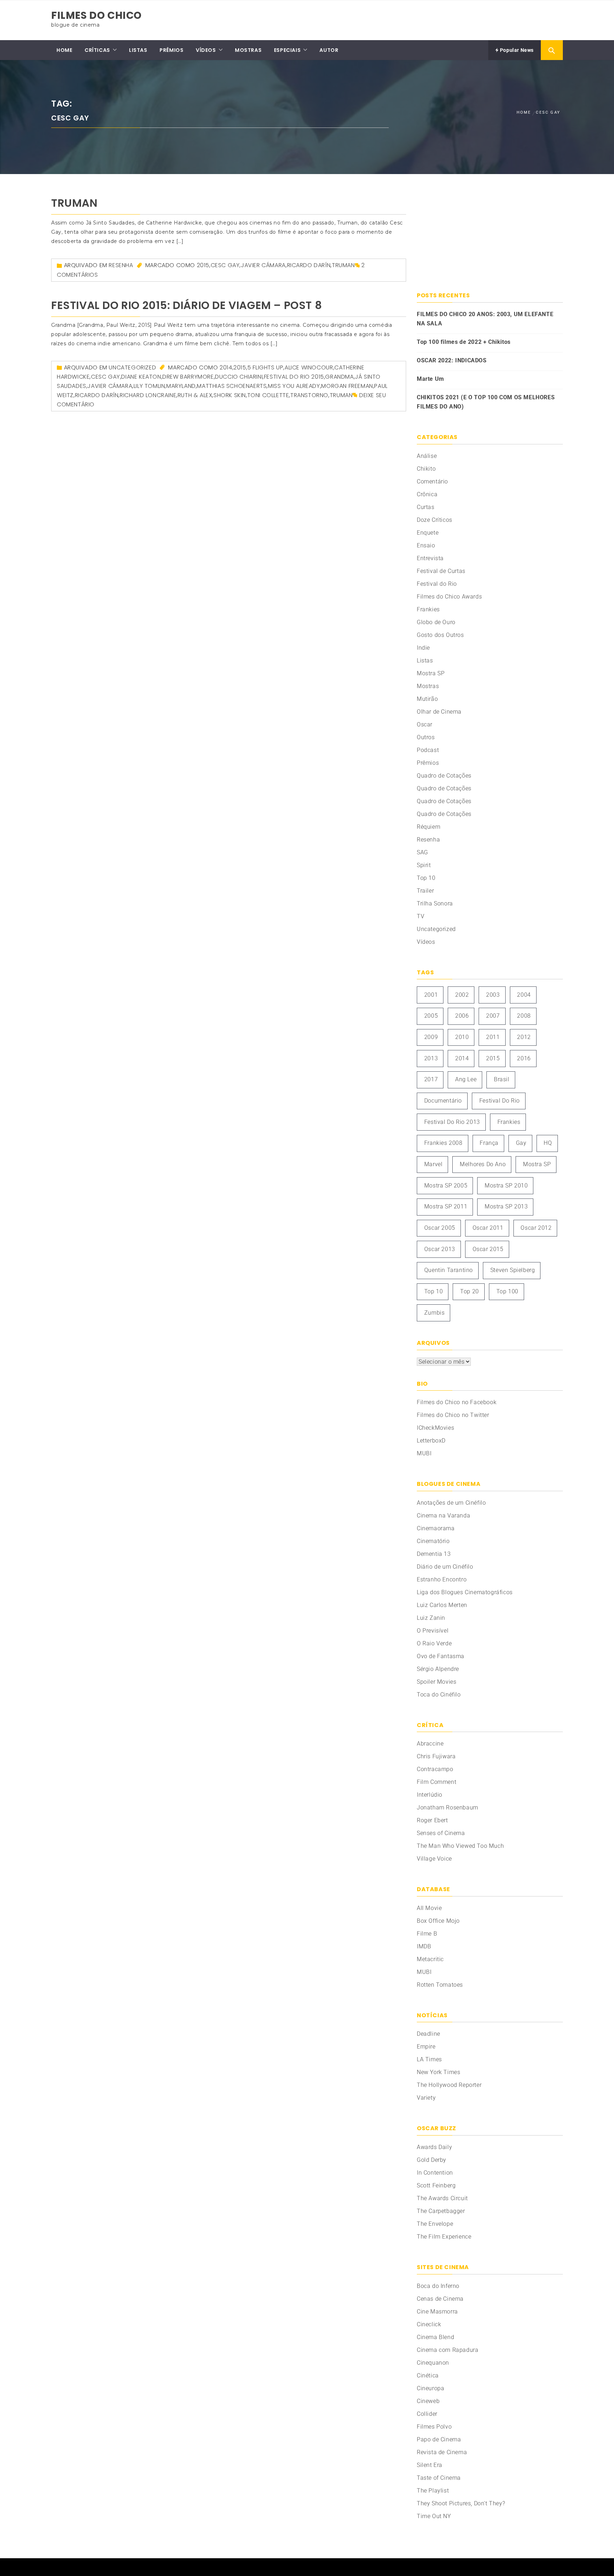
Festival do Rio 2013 (452, 1122)
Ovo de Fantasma (441, 1656)
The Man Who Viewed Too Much (460, 1846)
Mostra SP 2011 (446, 1206)
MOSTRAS (248, 50)
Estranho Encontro (442, 1579)
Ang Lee (466, 1079)
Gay (521, 1143)
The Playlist (433, 2491)
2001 (431, 995)
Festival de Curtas (441, 571)
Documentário (443, 1101)
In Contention (435, 2173)
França (489, 1143)
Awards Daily (434, 2147)
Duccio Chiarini (239, 377)
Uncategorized (132, 367)
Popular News (516, 50)
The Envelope (435, 2224)
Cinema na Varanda (443, 1516)
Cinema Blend (435, 2337)
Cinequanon (433, 2363)
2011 (493, 1037)
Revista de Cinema (442, 2452)
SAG (422, 852)
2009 (431, 1037)
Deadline (429, 2034)
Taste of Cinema (439, 2478)
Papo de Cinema (439, 2439)
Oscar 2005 (440, 1228)
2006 (462, 1016)
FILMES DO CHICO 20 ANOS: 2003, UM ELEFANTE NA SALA (485, 319)
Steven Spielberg (513, 1270)
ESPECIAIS (287, 50)
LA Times (429, 2059)
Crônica (427, 494)
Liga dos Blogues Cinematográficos (465, 1592)
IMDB (424, 1946)
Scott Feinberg (436, 2185)
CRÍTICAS (97, 50)
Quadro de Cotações (444, 776)
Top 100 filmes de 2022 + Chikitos (464, 342)
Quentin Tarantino (449, 1270)
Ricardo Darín (309, 265)
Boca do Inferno (438, 2286)
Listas (425, 661)
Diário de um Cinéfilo (445, 1567)
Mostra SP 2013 (506, 1206)
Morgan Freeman (347, 386)
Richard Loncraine (148, 395)
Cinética (428, 2375)
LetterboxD (431, 1441)
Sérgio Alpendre (438, 1669)
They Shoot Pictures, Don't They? (461, 2503)
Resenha (121, 265)
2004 (524, 995)
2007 (493, 1016)
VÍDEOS (206, 50)
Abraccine (430, 1744)
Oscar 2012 (536, 1228)
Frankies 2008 (443, 1143)
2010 (462, 1037)
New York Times (438, 2072)
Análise (427, 456)
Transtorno (309, 395)
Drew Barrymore (188, 377)
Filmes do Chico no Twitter (453, 1415)
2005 (431, 1016)
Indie (423, 648)
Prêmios (428, 763)
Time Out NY (434, 2516)
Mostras (428, 686)
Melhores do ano (483, 1164)
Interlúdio (430, 1795)
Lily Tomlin (149, 386)
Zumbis (435, 1313)
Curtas (426, 507)
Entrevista (430, 558)
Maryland (181, 386)
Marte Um (430, 379)
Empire (426, 2047)
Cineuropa (430, 2388)
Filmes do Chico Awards (449, 597)
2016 (524, 1058)
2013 (431, 1058)
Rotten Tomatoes (440, 1985)
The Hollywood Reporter (449, 2085)
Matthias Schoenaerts (232, 386)
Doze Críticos (435, 520)
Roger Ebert (432, 1820)
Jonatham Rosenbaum (448, 1807)
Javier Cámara (263, 265)
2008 (524, 1016)
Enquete (428, 533)
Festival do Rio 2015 (294, 377)
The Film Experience (444, 2237)
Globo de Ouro (436, 622)
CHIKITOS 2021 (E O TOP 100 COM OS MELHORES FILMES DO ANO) (486, 402)
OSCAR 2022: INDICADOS (452, 360)
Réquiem (429, 827)
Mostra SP (431, 673)
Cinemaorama (436, 1528)
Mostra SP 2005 (446, 1186)
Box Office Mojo (438, 1921)
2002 (462, 995)
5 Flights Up (265, 367)
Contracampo (435, 1769)
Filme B (427, 1934)
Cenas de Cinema (440, 2299)
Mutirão (427, 699)
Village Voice (434, 1859)
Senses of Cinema (441, 1833)
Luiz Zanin (431, 1618)
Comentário (432, 481)
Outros (426, 737)
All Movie (429, 1908)
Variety (426, 2098)
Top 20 (470, 1291)
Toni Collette (268, 395)
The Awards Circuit (442, 2198)
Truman (74, 203)
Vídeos (426, 942)
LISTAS (138, 50)
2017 (431, 1079)
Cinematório (433, 1541)
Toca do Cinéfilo (439, 1695)
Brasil (502, 1079)
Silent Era (430, 2465)
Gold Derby (432, 2160)
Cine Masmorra (437, 2312)
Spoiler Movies (437, 1682)
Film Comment (437, 1782)
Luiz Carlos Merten (442, 1605)
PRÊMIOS (171, 50)
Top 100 (507, 1291)
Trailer (425, 891)
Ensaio (426, 545)
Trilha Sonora (435, 903)
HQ (548, 1143)
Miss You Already (294, 386)
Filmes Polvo (434, 2427)
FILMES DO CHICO (96, 15)
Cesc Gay (225, 265)
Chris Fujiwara (436, 1756)
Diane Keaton (141, 377)
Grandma (339, 377)
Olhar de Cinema (439, 712)
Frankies (428, 609)
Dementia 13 (434, 1554)
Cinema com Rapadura (448, 2350)
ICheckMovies (435, 1428)
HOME (64, 50)
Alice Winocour (309, 367)
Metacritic (430, 1959)
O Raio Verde (434, 1643)
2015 (203, 265)
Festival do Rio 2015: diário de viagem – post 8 (187, 305)
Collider (427, 2414)
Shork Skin (230, 395)
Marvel (433, 1164)
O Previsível (433, 1631)
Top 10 (426, 878)
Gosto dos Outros (440, 635)
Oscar (425, 724)
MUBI (424, 1453)
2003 (493, 995)
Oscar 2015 (488, 1249)
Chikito (426, 469)
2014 (226, 367)
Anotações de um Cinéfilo (451, 1503)
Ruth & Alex (195, 395)
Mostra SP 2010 (506, 1186)
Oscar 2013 (440, 1249)
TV (421, 916)
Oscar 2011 (488, 1228)
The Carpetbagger (441, 2211)
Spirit (424, 865)
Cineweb (428, 2401)
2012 (524, 1037)
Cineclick (429, 2324)
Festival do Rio (437, 584)
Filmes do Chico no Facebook (457, 1402)
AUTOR (329, 50)
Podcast (428, 750)
